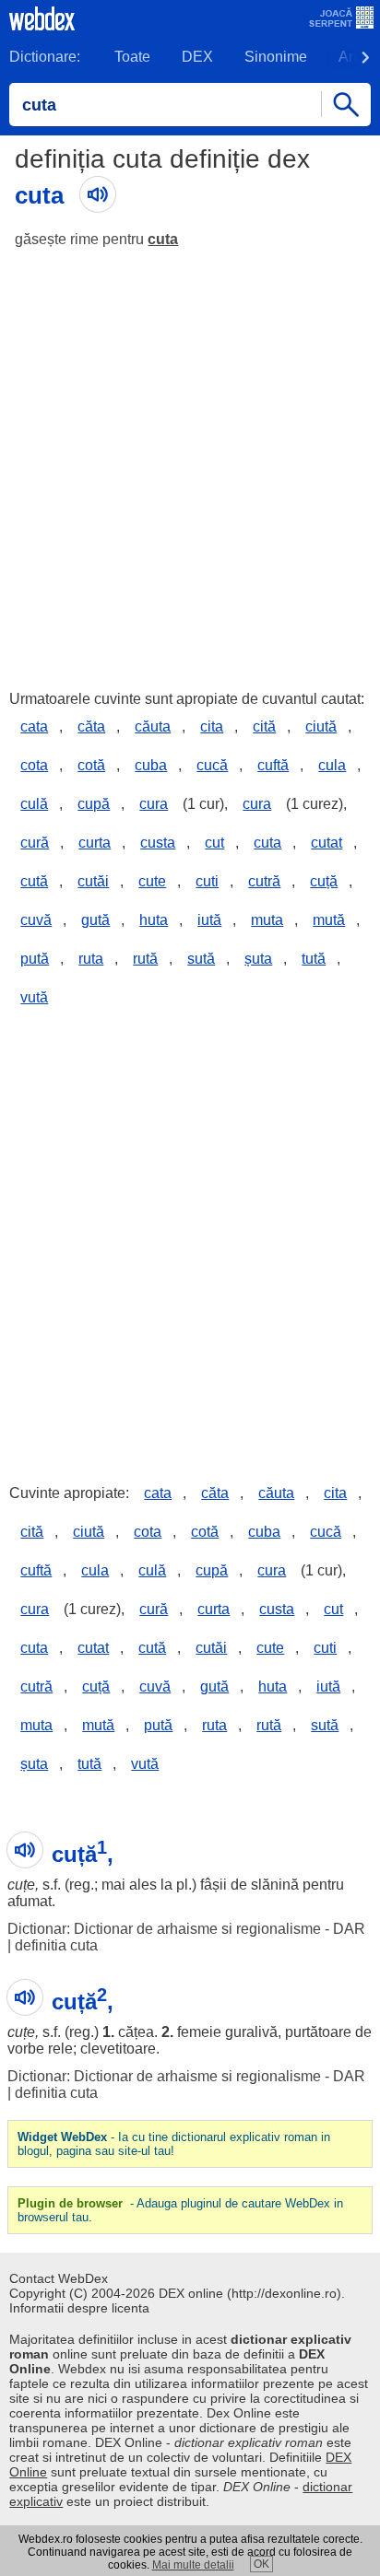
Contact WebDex (59, 2278)
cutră (264, 881)
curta (95, 843)
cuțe (21, 1885)
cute (152, 881)
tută (314, 959)
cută (34, 881)
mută (329, 920)
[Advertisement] (190, 461)
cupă (94, 804)
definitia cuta (56, 1945)
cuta (163, 239)
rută (145, 959)
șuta (258, 959)
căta (91, 726)
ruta (91, 959)
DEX (197, 57)
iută (209, 920)
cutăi (93, 881)
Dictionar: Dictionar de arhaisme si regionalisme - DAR (186, 1929)
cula (332, 765)
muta (267, 920)
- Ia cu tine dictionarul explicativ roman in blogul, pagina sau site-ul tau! (174, 2144)
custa (158, 843)
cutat (327, 843)
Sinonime (276, 57)
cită (264, 726)
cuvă (36, 920)
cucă (212, 765)
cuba (151, 765)
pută (35, 959)
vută (34, 997)
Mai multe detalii (193, 2565)
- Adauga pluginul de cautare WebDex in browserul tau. (180, 2210)
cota (34, 765)
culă (34, 804)
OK (261, 2564)
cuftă (273, 765)
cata (34, 726)
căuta (153, 726)
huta (154, 920)
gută (95, 920)
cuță (324, 881)
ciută (321, 726)
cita (212, 726)
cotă (91, 765)
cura (154, 804)
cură (35, 843)
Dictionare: (45, 57)
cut (214, 843)
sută (201, 959)
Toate (132, 57)
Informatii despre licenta (79, 2308)
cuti (207, 881)
